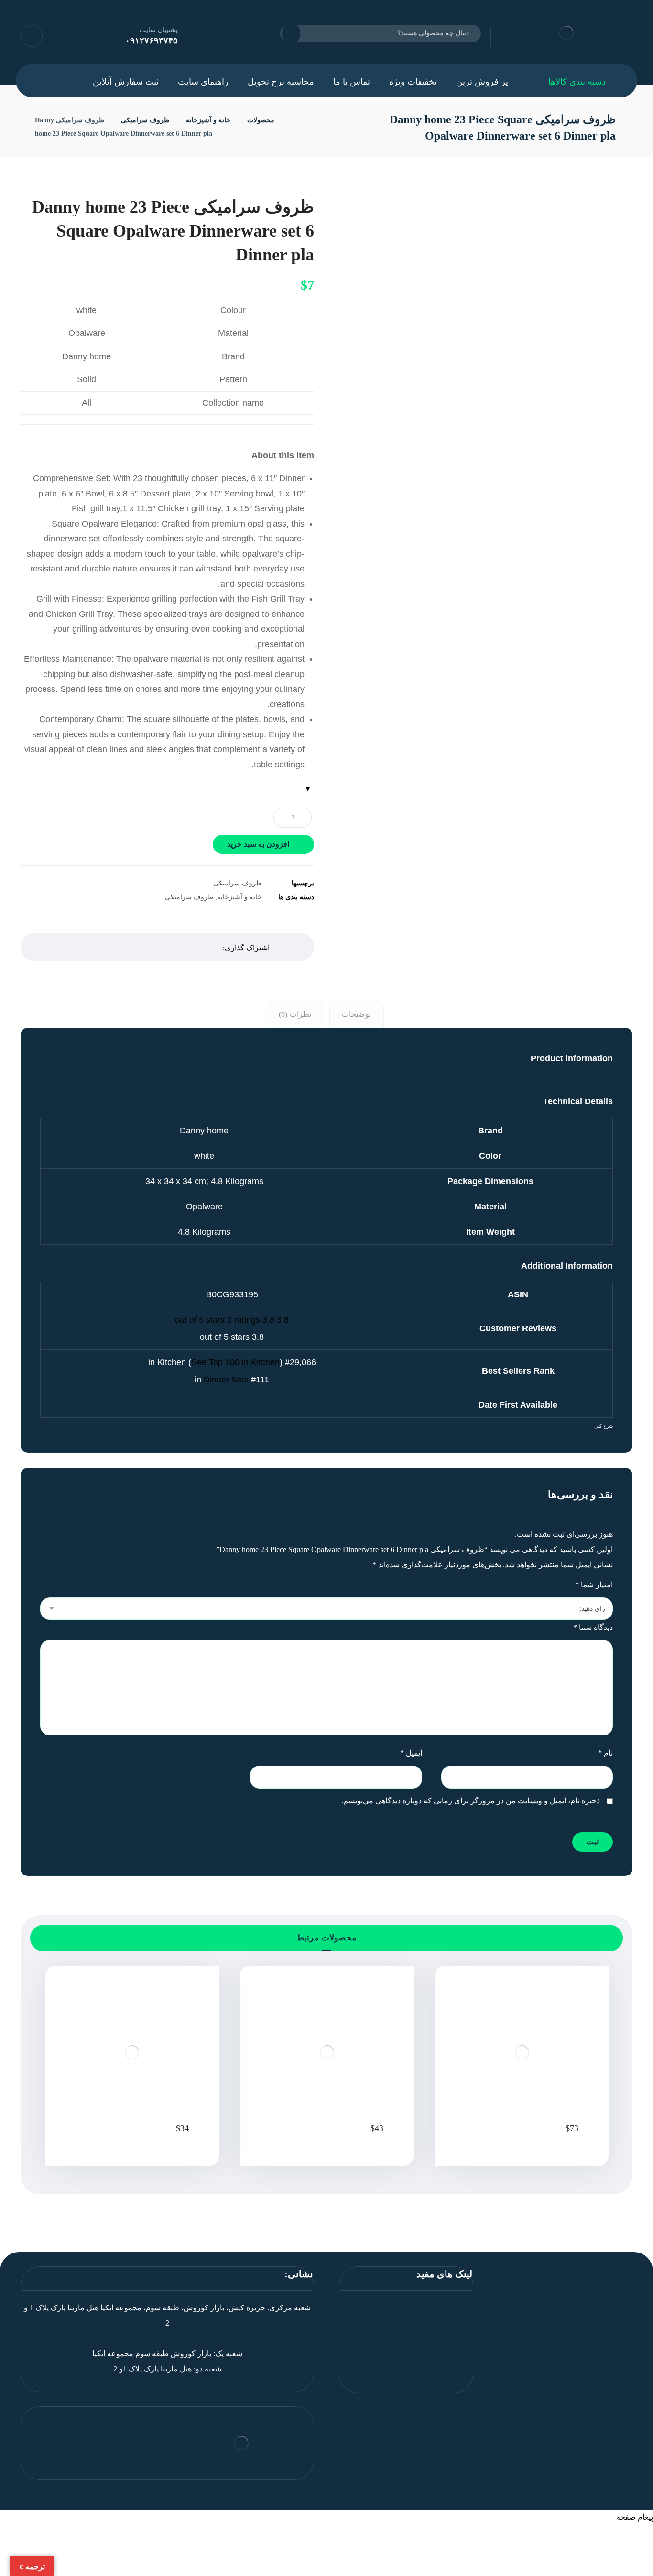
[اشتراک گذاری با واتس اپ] (125, 947)
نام (605, 1753)
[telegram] (546, 2341)
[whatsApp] (584, 2341)
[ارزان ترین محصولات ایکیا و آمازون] (566, 33)
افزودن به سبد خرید (258, 844)
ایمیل (411, 1753)
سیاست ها (444, 2354)
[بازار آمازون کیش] (294, 120)
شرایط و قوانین (436, 2338)
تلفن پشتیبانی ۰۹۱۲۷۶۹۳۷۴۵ (415, 2384)
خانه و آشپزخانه (239, 897)
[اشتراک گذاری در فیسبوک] (196, 947)
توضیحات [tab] (356, 1014)
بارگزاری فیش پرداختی (424, 2323)
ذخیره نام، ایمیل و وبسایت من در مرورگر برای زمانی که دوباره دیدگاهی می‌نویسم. (471, 1801)
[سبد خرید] (100, 35)
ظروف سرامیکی (237, 883)
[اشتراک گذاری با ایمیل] (101, 947)
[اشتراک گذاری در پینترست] (149, 947)
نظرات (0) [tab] (295, 1014)
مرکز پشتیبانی (438, 2308)
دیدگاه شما (593, 1627)
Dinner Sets (226, 1380)
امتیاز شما (594, 1585)
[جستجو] (297, 33)
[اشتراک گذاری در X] (173, 947)
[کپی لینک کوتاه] (77, 947)
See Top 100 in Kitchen (235, 1362)
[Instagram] (565, 2341)
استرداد (449, 2369)
